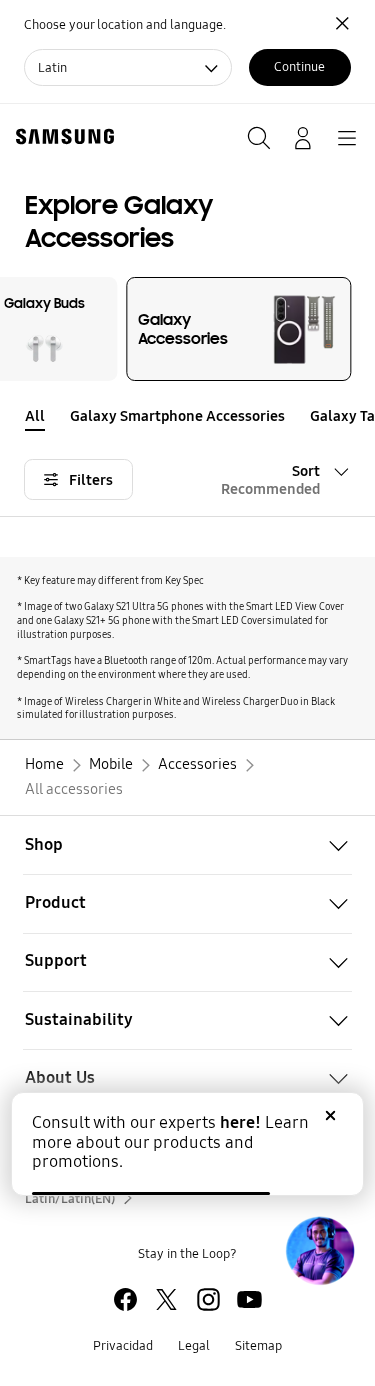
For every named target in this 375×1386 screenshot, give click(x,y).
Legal (194, 1345)
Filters (91, 480)
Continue (299, 66)
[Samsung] (61, 136)
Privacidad (123, 1345)
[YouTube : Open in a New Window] (249, 1299)
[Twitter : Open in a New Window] (166, 1299)
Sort (270, 480)
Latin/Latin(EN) (70, 1198)
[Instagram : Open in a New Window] (208, 1299)
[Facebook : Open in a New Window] (125, 1299)
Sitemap (258, 1345)
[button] (362, 417)
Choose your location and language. (125, 24)
